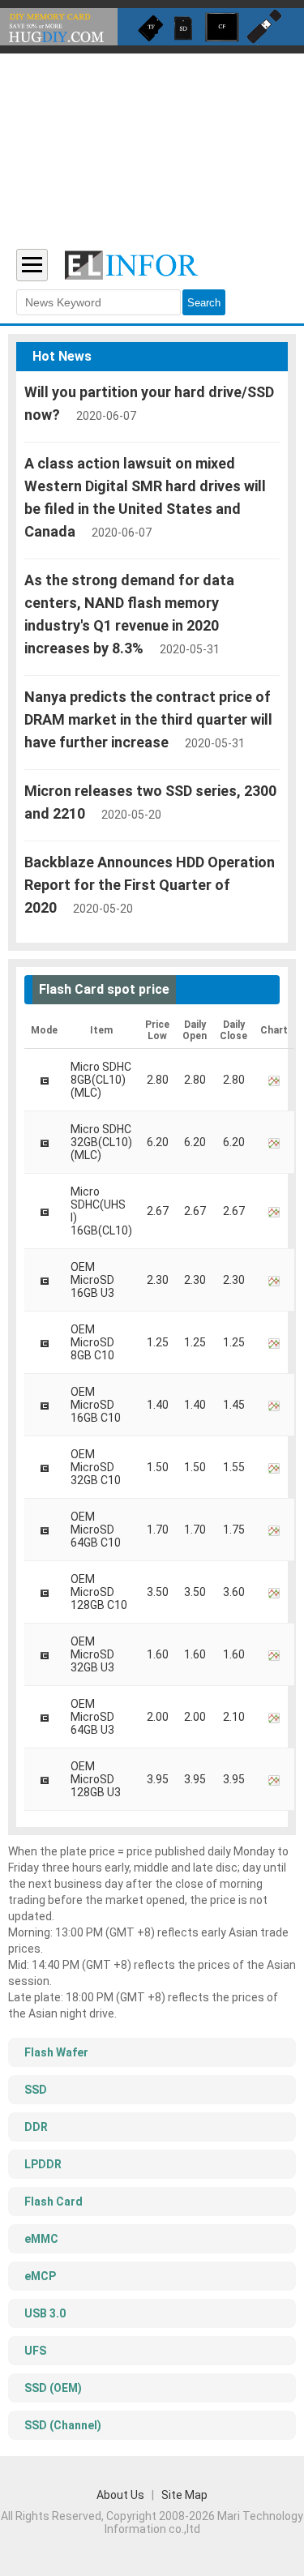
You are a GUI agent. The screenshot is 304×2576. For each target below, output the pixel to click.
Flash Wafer (56, 2052)
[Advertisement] (152, 141)
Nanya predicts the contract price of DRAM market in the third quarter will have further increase (148, 719)
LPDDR (43, 2164)
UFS (35, 2351)
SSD (36, 2090)
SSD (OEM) (53, 2388)
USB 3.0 (45, 2313)
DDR (36, 2127)
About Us (120, 2495)
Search (204, 303)
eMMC (41, 2239)
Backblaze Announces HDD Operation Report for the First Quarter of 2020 (150, 885)
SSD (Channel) (63, 2425)
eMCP (40, 2276)
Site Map (184, 2495)
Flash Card (54, 2202)
